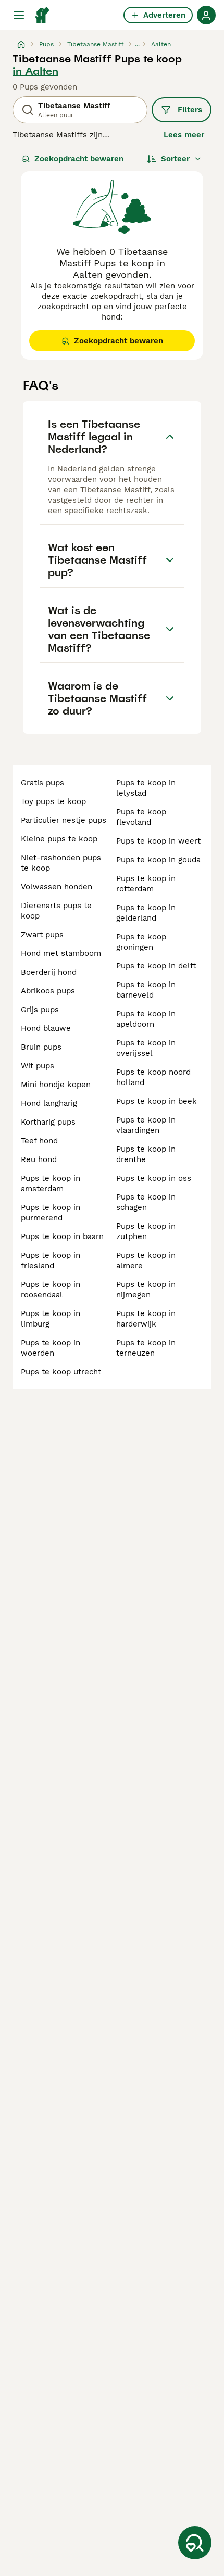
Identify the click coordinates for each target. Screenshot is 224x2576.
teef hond (39, 1141)
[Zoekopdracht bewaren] (195, 2543)
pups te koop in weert (158, 841)
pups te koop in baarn (62, 1236)
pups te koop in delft (156, 966)
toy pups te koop (53, 801)
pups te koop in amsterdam (51, 1183)
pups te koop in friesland (51, 1260)
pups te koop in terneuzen (146, 1348)
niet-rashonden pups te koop (61, 863)
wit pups (38, 1066)
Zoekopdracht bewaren (79, 159)
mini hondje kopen (56, 1085)
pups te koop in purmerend (51, 1213)
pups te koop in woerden (51, 1348)
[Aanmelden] (206, 15)
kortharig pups (48, 1122)
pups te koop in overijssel (146, 1048)
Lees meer (184, 135)
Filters (190, 110)
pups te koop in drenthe (146, 1154)
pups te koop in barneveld (146, 990)
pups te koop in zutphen (146, 1231)
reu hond (39, 1159)
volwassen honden (57, 887)
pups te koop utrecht (61, 1372)
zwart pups (42, 935)
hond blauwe (46, 1028)
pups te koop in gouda (158, 860)
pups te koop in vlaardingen (146, 1125)
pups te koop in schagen (146, 1202)
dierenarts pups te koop (56, 911)
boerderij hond (49, 972)
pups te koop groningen (141, 942)
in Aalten (35, 71)
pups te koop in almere (146, 1260)
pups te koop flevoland (141, 817)
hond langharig (49, 1103)
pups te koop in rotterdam (146, 884)
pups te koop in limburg (51, 1319)
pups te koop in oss (154, 1178)
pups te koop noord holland (153, 1077)
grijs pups (40, 1010)
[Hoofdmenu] (19, 15)
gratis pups (42, 783)
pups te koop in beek (157, 1101)
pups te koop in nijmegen (146, 1290)
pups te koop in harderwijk (146, 1319)
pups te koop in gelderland (146, 913)
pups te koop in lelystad (146, 788)
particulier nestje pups (64, 820)
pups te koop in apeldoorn (146, 1019)
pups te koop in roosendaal (51, 1290)
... (137, 44)
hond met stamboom (61, 953)
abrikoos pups (48, 991)
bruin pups (41, 1047)
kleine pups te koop (59, 839)
